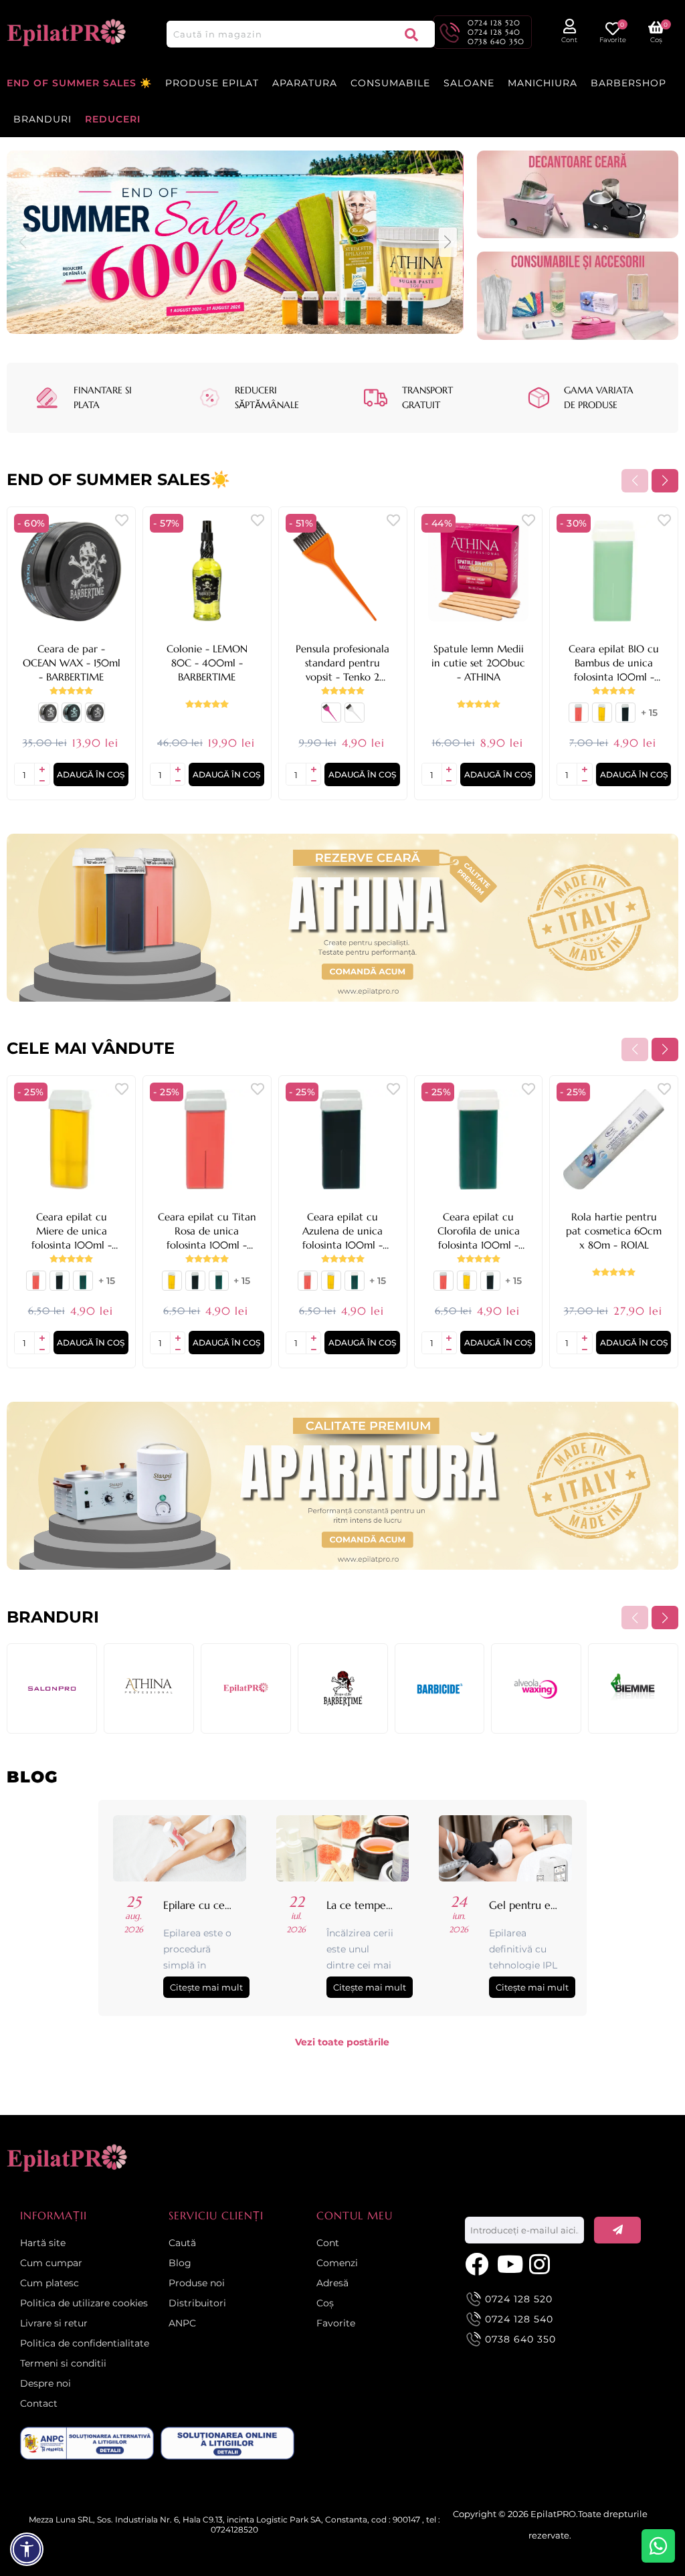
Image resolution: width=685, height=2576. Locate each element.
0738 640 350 (496, 41)
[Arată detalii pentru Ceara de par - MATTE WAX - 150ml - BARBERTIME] (95, 718)
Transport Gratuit (427, 397)
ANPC (182, 2323)
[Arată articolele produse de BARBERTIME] (343, 1688)
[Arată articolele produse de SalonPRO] (52, 1688)
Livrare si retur (54, 2323)
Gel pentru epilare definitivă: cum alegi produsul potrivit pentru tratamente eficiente (524, 1905)
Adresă (332, 2283)
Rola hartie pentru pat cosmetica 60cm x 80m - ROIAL (614, 1231)
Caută (411, 34)
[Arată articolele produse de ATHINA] (149, 1688)
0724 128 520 (494, 23)
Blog (180, 2263)
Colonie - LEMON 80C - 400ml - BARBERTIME (207, 663)
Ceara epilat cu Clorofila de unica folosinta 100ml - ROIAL (479, 1231)
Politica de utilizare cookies (84, 2303)
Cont (328, 2243)
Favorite (336, 2323)
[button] (448, 242)
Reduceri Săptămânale (267, 397)
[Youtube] (510, 2263)
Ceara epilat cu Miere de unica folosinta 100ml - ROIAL (72, 1231)
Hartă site (43, 2243)
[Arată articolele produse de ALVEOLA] (536, 1688)
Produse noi (197, 2283)
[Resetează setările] (27, 2549)
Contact (39, 2403)
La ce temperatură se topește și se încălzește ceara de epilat (361, 1905)
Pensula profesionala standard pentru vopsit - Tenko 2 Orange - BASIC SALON (342, 663)
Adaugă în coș (91, 774)
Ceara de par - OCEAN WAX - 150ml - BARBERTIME (72, 663)
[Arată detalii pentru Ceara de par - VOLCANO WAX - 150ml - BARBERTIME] (72, 718)
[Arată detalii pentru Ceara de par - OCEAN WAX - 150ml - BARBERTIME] (71, 571)
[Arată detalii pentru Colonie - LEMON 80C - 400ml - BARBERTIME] (207, 571)
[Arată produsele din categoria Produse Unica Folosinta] (578, 296)
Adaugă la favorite (122, 520)
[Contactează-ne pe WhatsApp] (658, 2546)
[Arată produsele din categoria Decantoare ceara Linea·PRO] (578, 195)
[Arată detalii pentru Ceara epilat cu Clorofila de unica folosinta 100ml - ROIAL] (83, 1286)
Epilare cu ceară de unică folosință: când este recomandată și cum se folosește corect (198, 1905)
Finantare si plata (103, 397)
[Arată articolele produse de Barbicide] (440, 1688)
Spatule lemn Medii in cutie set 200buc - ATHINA (478, 663)
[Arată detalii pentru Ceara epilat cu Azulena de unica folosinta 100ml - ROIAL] (625, 718)
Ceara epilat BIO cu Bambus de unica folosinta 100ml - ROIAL (614, 663)
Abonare (617, 2230)
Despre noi (45, 2383)
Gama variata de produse (599, 397)
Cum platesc (50, 2283)
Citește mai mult (206, 1987)
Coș (325, 2303)
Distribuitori (197, 2303)
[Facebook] (478, 2263)
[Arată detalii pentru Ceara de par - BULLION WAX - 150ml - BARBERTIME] (48, 718)
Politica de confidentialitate (85, 2343)
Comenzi (337, 2263)
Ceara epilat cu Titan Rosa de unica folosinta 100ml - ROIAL (207, 1231)
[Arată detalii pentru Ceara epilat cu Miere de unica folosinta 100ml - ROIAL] (602, 718)
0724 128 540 (494, 32)
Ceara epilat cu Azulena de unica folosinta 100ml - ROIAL (342, 1231)
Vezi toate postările (342, 2042)
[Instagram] (542, 2263)
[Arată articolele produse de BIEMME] (633, 1688)
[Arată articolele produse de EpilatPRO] (246, 1688)
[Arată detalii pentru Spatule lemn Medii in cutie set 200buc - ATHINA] (479, 571)
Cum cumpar (51, 2263)
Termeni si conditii (63, 2363)
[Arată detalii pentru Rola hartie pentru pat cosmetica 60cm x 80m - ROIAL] (614, 1140)
